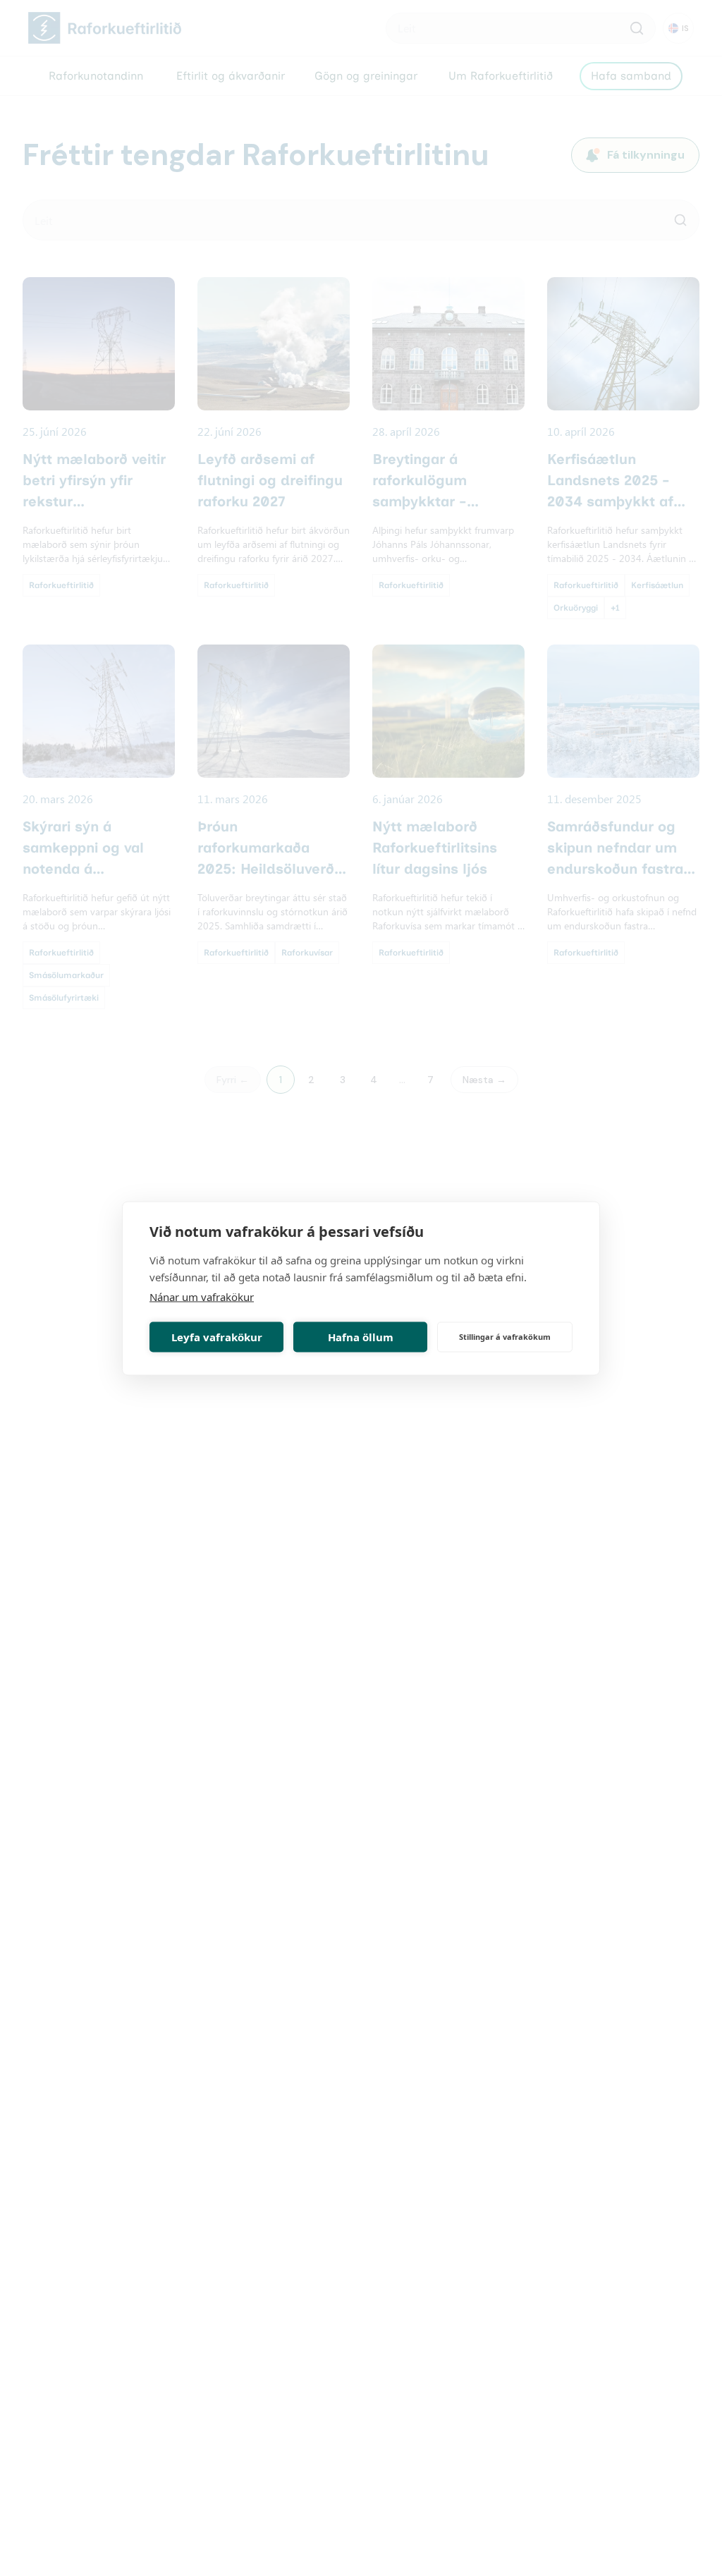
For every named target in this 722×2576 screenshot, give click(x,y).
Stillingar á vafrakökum (505, 1337)
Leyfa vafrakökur (217, 1337)
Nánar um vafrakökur (202, 1296)
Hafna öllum (361, 1337)
